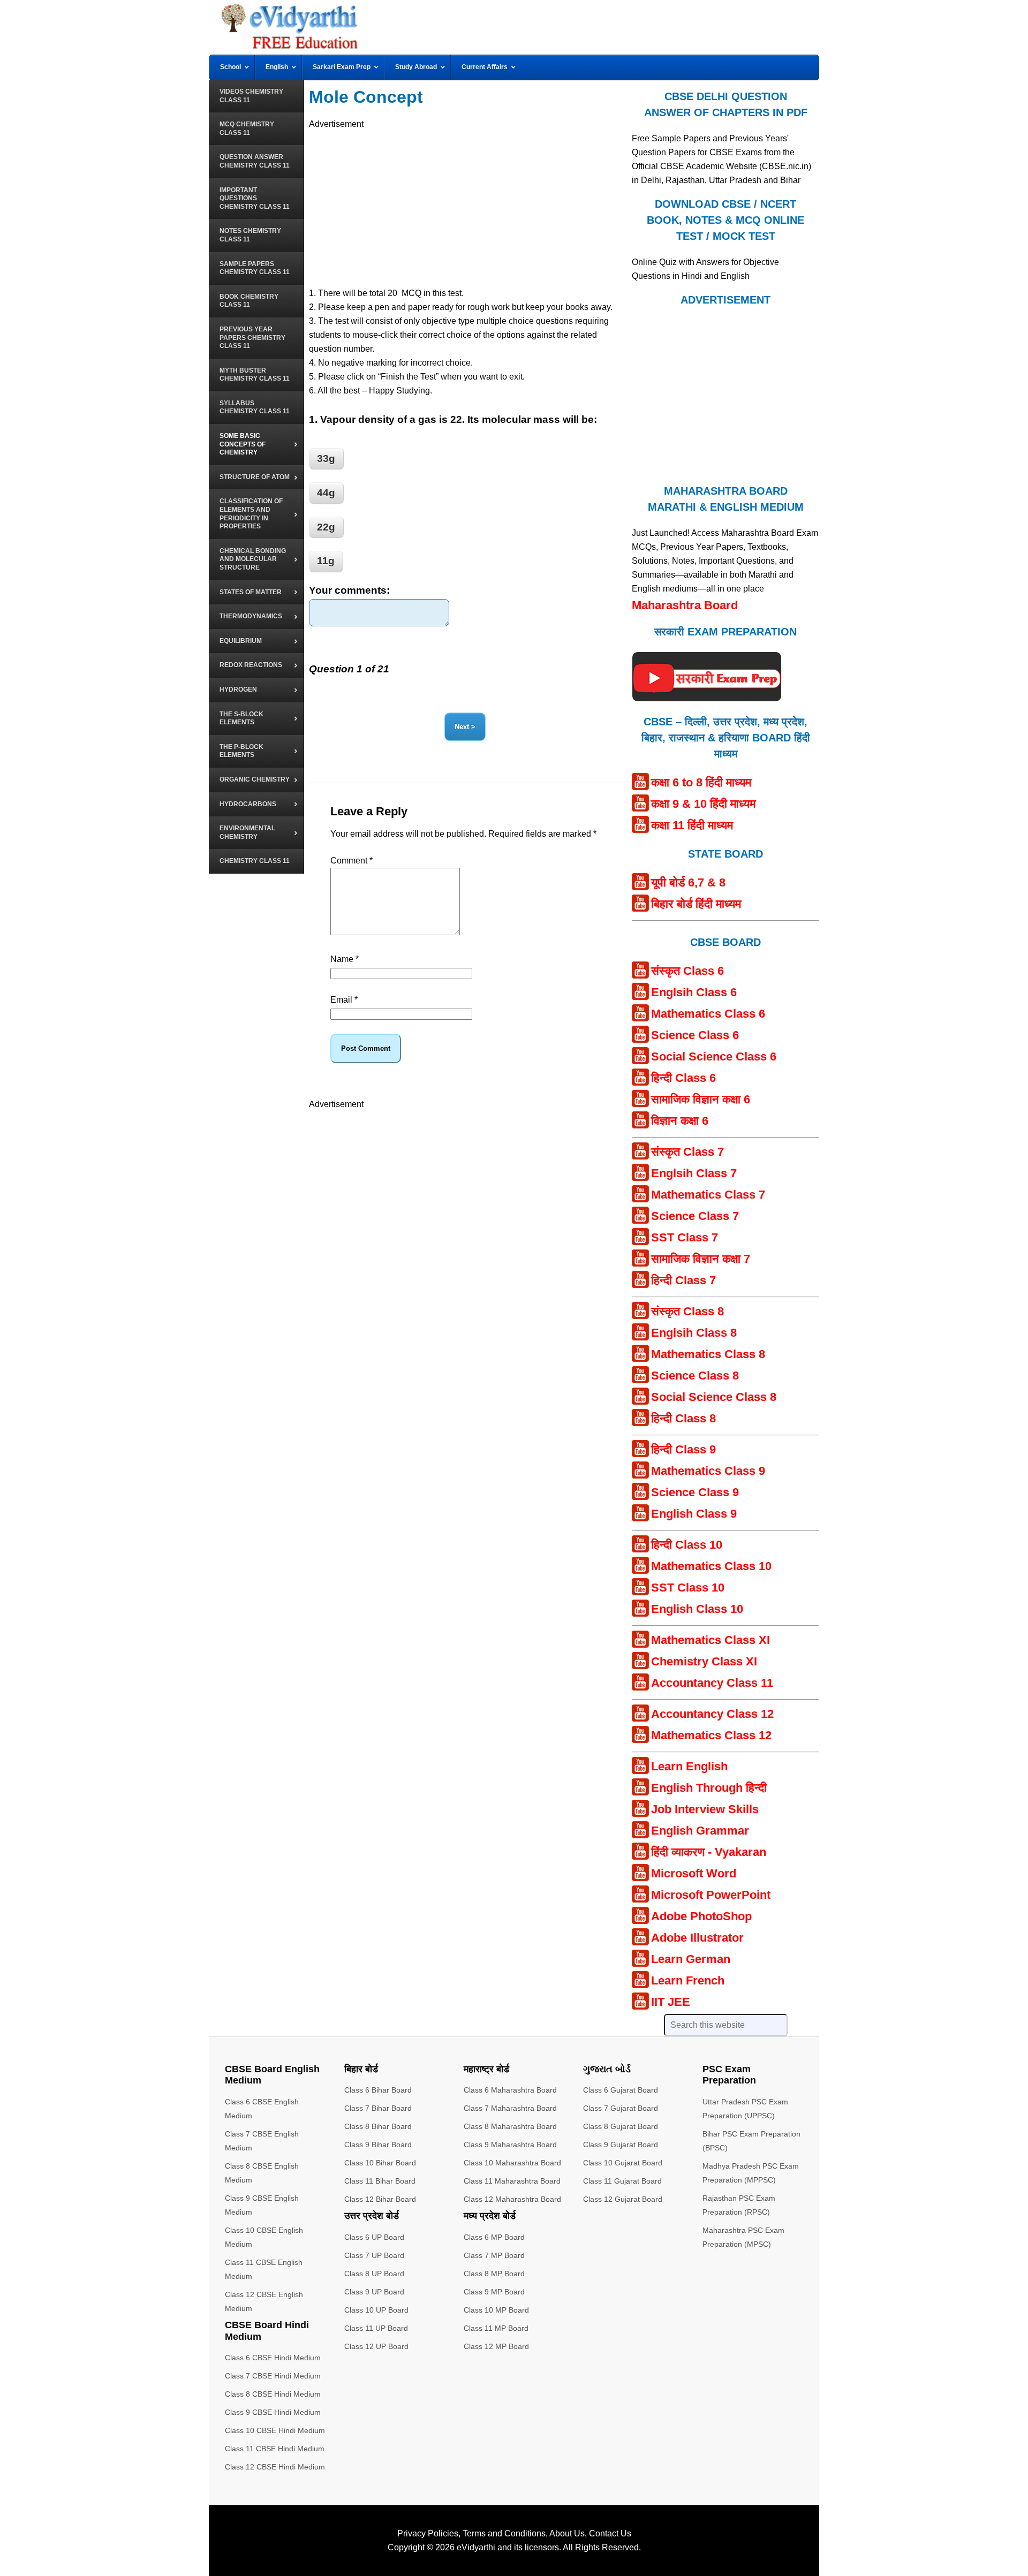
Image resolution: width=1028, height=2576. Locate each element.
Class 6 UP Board (374, 2237)
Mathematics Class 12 (711, 1735)
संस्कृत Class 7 (687, 1152)
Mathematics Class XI (710, 1640)
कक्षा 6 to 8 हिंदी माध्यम (701, 782)
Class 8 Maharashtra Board (510, 2126)
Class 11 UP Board (376, 2328)
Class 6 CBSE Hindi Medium (273, 2358)
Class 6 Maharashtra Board (510, 2090)
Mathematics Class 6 (708, 1014)
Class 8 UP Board (374, 2274)
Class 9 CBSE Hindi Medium (273, 2412)
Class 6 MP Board (494, 2237)
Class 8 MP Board (494, 2274)
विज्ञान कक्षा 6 (680, 1121)
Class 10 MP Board (496, 2310)
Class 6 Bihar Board (378, 2090)
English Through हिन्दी (709, 1788)
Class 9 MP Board (494, 2292)
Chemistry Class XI (704, 1661)
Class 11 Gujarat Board (622, 2181)
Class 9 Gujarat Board (621, 2145)
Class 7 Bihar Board (378, 2108)
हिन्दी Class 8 (683, 1418)
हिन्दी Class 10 (687, 1545)
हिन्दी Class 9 (683, 1449)
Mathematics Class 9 (708, 1471)
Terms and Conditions (504, 2533)
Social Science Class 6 (714, 1056)
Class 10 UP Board (376, 2310)
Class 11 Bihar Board (380, 2181)
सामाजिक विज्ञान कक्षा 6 (701, 1099)
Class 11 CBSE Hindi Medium (275, 2449)
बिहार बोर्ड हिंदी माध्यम (696, 904)
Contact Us (610, 2533)
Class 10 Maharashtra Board (512, 2163)
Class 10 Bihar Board (380, 2163)
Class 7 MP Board (494, 2255)
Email (344, 1000)
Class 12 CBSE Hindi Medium (275, 2467)
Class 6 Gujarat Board (621, 2090)
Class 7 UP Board (374, 2255)
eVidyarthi (476, 2547)
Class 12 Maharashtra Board (512, 2199)
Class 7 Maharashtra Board (510, 2108)
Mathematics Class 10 (711, 1566)
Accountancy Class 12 (712, 1714)
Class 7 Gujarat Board (621, 2108)
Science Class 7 (695, 1216)
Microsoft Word (694, 1873)
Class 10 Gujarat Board (623, 2163)
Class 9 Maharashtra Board (510, 2145)
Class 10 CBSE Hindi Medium (275, 2430)
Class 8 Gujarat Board (621, 2126)
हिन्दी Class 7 (683, 1280)
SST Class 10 (688, 1588)
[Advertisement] (469, 206)
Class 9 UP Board (374, 2292)
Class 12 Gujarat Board (623, 2199)
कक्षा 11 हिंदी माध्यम (692, 825)
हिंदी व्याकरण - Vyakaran (709, 1852)
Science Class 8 (695, 1376)
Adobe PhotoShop (701, 1916)
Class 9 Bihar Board (378, 2145)
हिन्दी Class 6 (683, 1078)
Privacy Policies (428, 2533)
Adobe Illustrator (697, 1938)
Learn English (689, 1766)
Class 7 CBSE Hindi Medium (273, 2376)
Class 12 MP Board (496, 2346)
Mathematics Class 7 (708, 1195)
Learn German (691, 1959)
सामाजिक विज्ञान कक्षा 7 (701, 1259)
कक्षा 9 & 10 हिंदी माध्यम (703, 804)
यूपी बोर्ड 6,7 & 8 (688, 882)
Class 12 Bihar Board (380, 2199)
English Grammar (700, 1831)
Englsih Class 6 (694, 992)
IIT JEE (671, 2002)
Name (345, 959)
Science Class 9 (695, 1492)
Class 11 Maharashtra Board (512, 2181)
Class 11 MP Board (496, 2328)
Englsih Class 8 (694, 1333)
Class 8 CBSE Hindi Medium (273, 2394)
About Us (567, 2533)
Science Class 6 (695, 1035)
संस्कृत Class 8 (687, 1311)
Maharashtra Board (685, 605)
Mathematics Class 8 (708, 1354)
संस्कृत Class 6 (687, 971)
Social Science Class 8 (714, 1397)
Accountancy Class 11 (712, 1683)
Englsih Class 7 (694, 1173)
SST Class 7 (685, 1237)
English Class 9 (694, 1514)
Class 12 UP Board (376, 2346)
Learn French (688, 1980)
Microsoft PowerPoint (711, 1895)
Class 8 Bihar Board (378, 2126)
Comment (352, 861)
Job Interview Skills (705, 1809)
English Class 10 (697, 1609)
